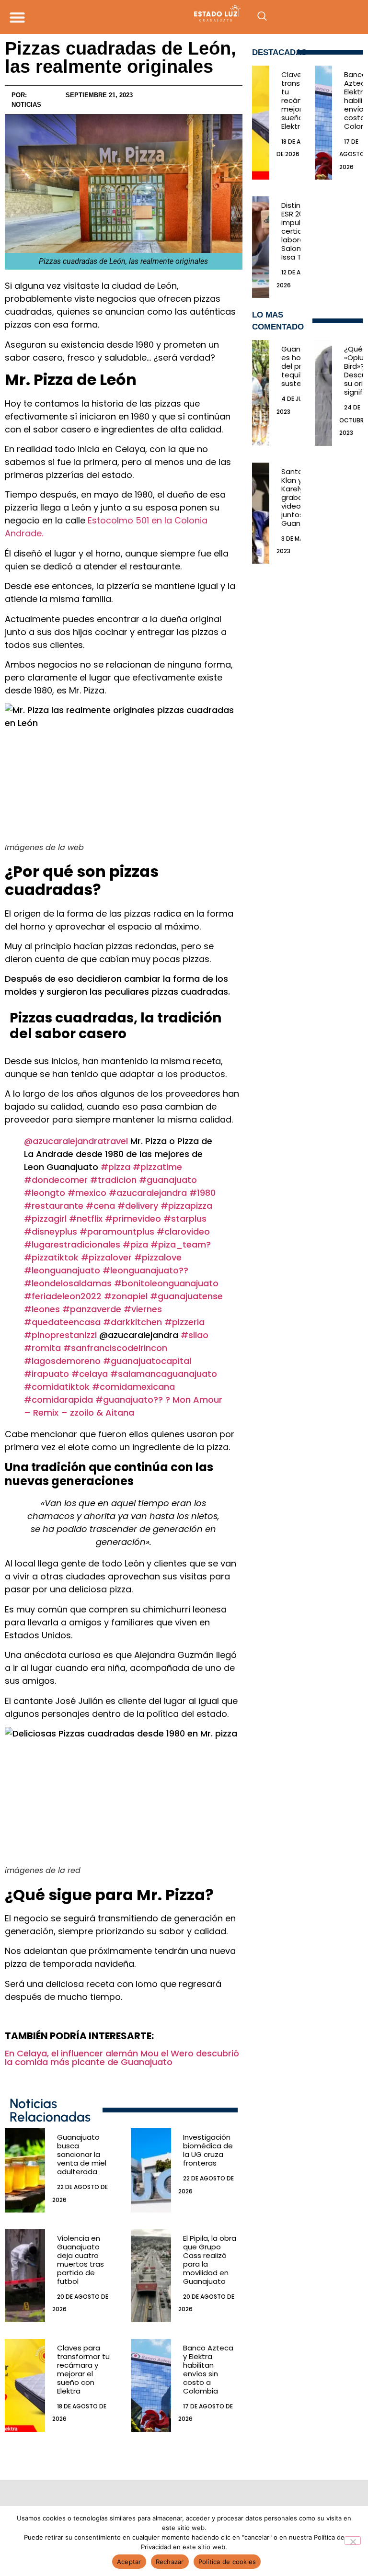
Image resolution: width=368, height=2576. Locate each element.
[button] (17, 17)
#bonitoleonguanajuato (166, 1283)
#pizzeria (184, 1322)
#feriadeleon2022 (63, 1296)
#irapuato (46, 1374)
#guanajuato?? (129, 1400)
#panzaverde (92, 1309)
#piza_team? (181, 1244)
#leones (42, 1309)
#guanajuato (168, 1180)
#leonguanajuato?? (145, 1270)
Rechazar (170, 2562)
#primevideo (133, 1219)
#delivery (138, 1206)
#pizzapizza (186, 1206)
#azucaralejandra (148, 1193)
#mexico (87, 1193)
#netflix (86, 1219)
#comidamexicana (133, 1387)
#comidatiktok (57, 1387)
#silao (195, 1335)
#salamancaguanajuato (164, 1374)
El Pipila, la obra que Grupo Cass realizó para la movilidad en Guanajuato (210, 2260)
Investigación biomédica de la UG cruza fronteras (208, 2150)
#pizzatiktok (51, 1257)
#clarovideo (183, 1231)
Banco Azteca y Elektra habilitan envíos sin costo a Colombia (208, 2369)
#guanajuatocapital (147, 1361)
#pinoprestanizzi (60, 1335)
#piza (135, 1244)
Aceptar (129, 2562)
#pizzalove (158, 1257)
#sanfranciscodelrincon (115, 1348)
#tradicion (113, 1180)
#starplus (185, 1219)
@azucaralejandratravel (76, 1141)
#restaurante (54, 1206)
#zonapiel (126, 1296)
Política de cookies (227, 2562)
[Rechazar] (353, 2541)
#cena (100, 1206)
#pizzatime (157, 1167)
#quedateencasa (62, 1322)
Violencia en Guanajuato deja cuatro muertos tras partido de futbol (80, 2260)
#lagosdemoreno (62, 1361)
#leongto (45, 1193)
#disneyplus (51, 1231)
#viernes (143, 1309)
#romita (42, 1348)
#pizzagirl (45, 1219)
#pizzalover (106, 1257)
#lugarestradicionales (72, 1244)
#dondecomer (56, 1180)
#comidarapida (58, 1400)
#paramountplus (117, 1231)
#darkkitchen (132, 1322)
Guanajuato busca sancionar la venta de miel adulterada (82, 2154)
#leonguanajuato (62, 1270)
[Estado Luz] (184, 13)
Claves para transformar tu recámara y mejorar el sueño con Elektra (83, 2369)
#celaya (90, 1374)
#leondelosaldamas (68, 1283)
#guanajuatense (186, 1296)
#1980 (202, 1193)
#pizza (115, 1167)
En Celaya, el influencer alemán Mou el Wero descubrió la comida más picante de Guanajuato (122, 2058)
